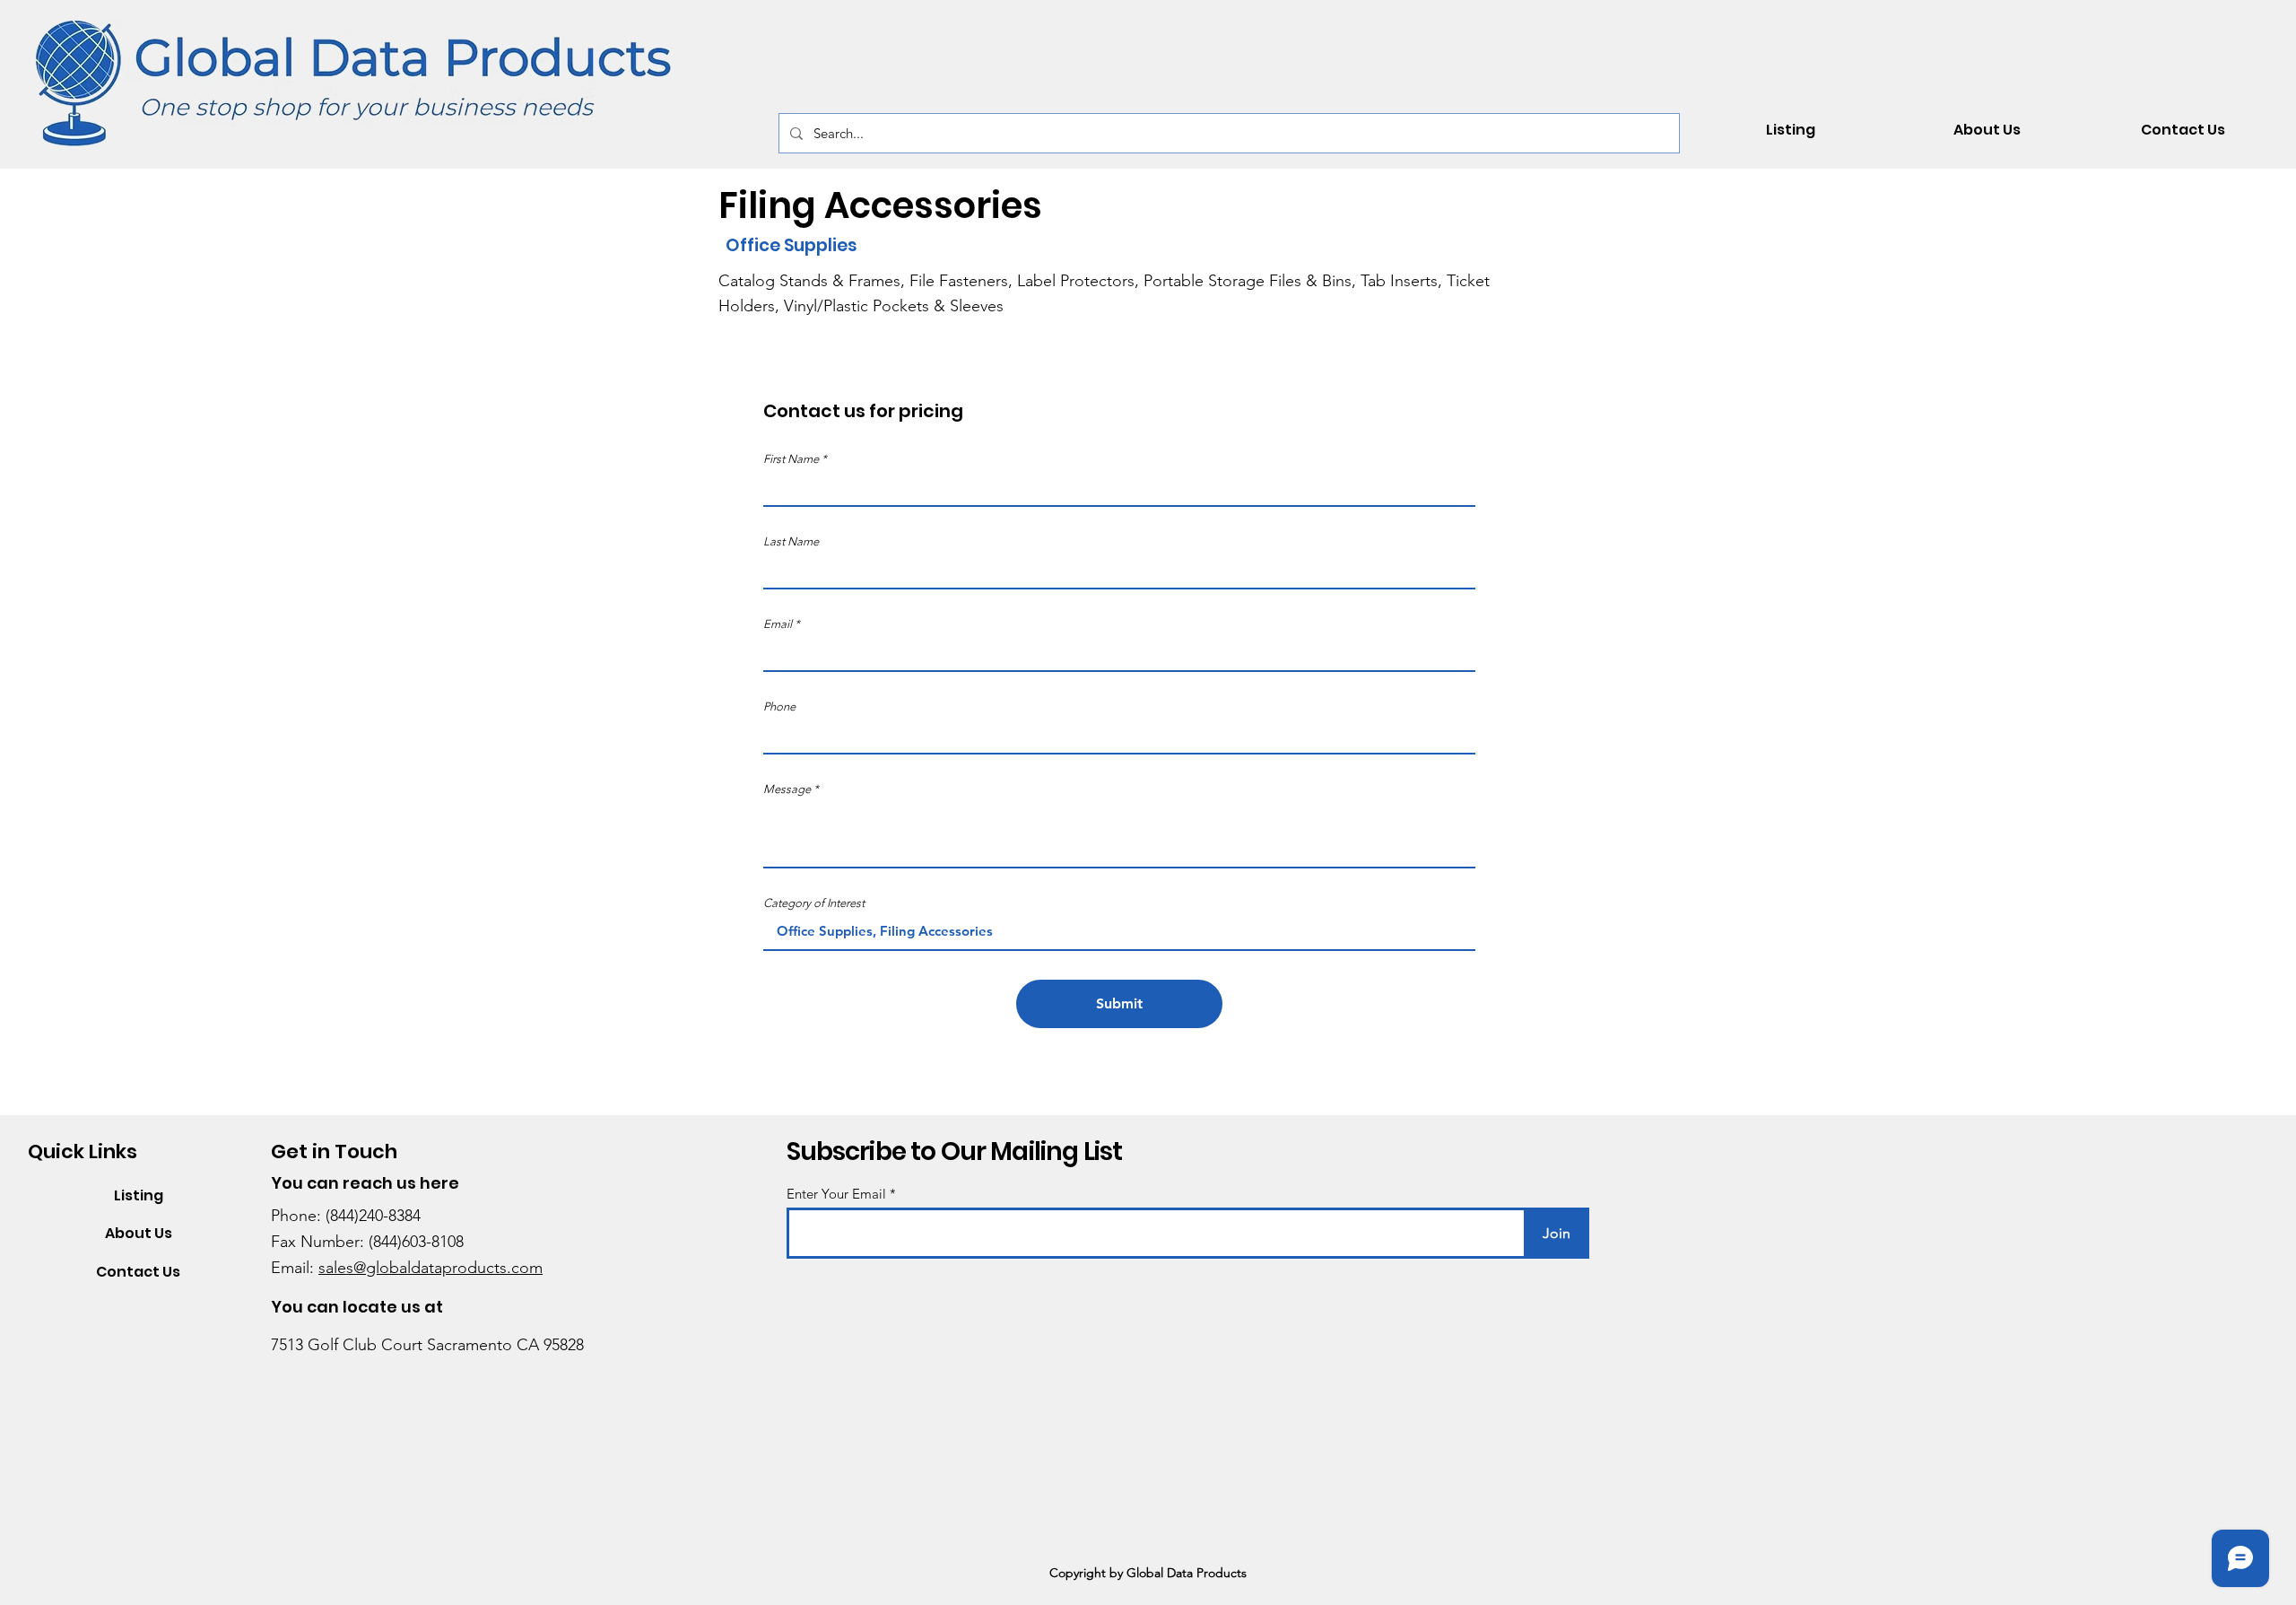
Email (778, 624)
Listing (139, 1195)
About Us (139, 1233)
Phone (779, 707)
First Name (791, 459)
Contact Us (138, 1272)
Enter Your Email (836, 1194)
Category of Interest (814, 903)
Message (787, 789)
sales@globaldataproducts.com (430, 1268)
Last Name (791, 541)
